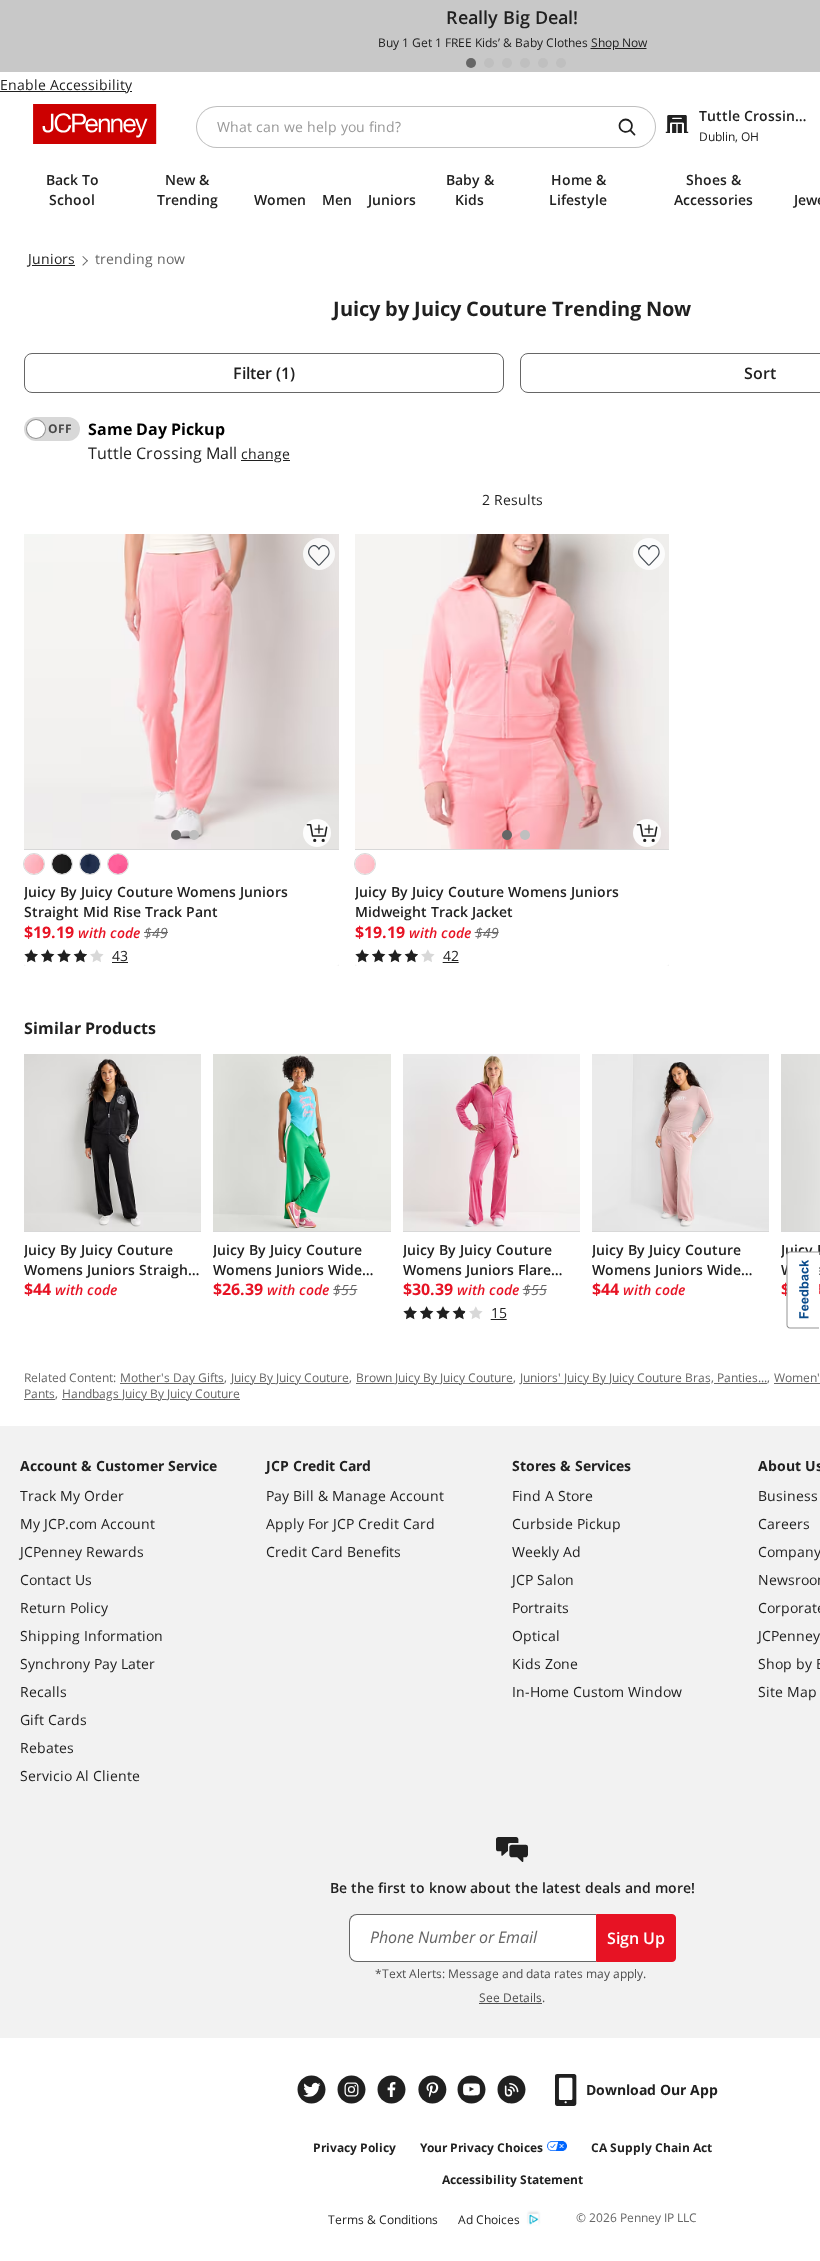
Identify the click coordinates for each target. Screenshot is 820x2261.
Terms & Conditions (383, 2219)
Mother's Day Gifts (172, 1377)
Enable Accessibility (66, 84)
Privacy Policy (354, 2147)
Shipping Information (91, 1635)
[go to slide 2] (489, 63)
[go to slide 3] (507, 63)
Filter (264, 373)
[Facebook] (394, 2089)
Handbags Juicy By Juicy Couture (151, 1393)
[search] (635, 127)
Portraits (540, 1607)
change (265, 453)
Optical (536, 1635)
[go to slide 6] (561, 63)
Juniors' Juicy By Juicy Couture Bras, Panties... (643, 1377)
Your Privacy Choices (481, 2147)
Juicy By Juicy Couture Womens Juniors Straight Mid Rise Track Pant (156, 901)
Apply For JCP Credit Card (350, 1523)
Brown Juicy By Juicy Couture (434, 1377)
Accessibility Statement (512, 2179)
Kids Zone (545, 1663)
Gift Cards (53, 1719)
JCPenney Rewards (82, 1551)
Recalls (43, 1691)
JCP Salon (543, 1579)
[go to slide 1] (471, 63)
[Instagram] (354, 2089)
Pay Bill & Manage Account (355, 1495)
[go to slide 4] (525, 63)
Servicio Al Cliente (80, 1775)
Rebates (47, 1747)
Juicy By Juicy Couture (290, 1377)
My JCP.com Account (87, 1523)
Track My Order (72, 1495)
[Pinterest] (434, 2089)
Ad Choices (489, 2219)
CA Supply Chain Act (651, 2147)
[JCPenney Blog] (514, 2089)
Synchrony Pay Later (87, 1663)
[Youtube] (474, 2089)
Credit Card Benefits (333, 1551)
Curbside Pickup (566, 1523)
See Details (510, 1997)
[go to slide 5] (543, 63)
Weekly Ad (546, 1551)
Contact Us (56, 1579)
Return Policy (64, 1607)
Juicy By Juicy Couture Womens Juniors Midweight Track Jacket (487, 901)
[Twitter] (314, 2089)
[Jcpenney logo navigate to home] (94, 124)
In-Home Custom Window (597, 1691)
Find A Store (552, 1495)
